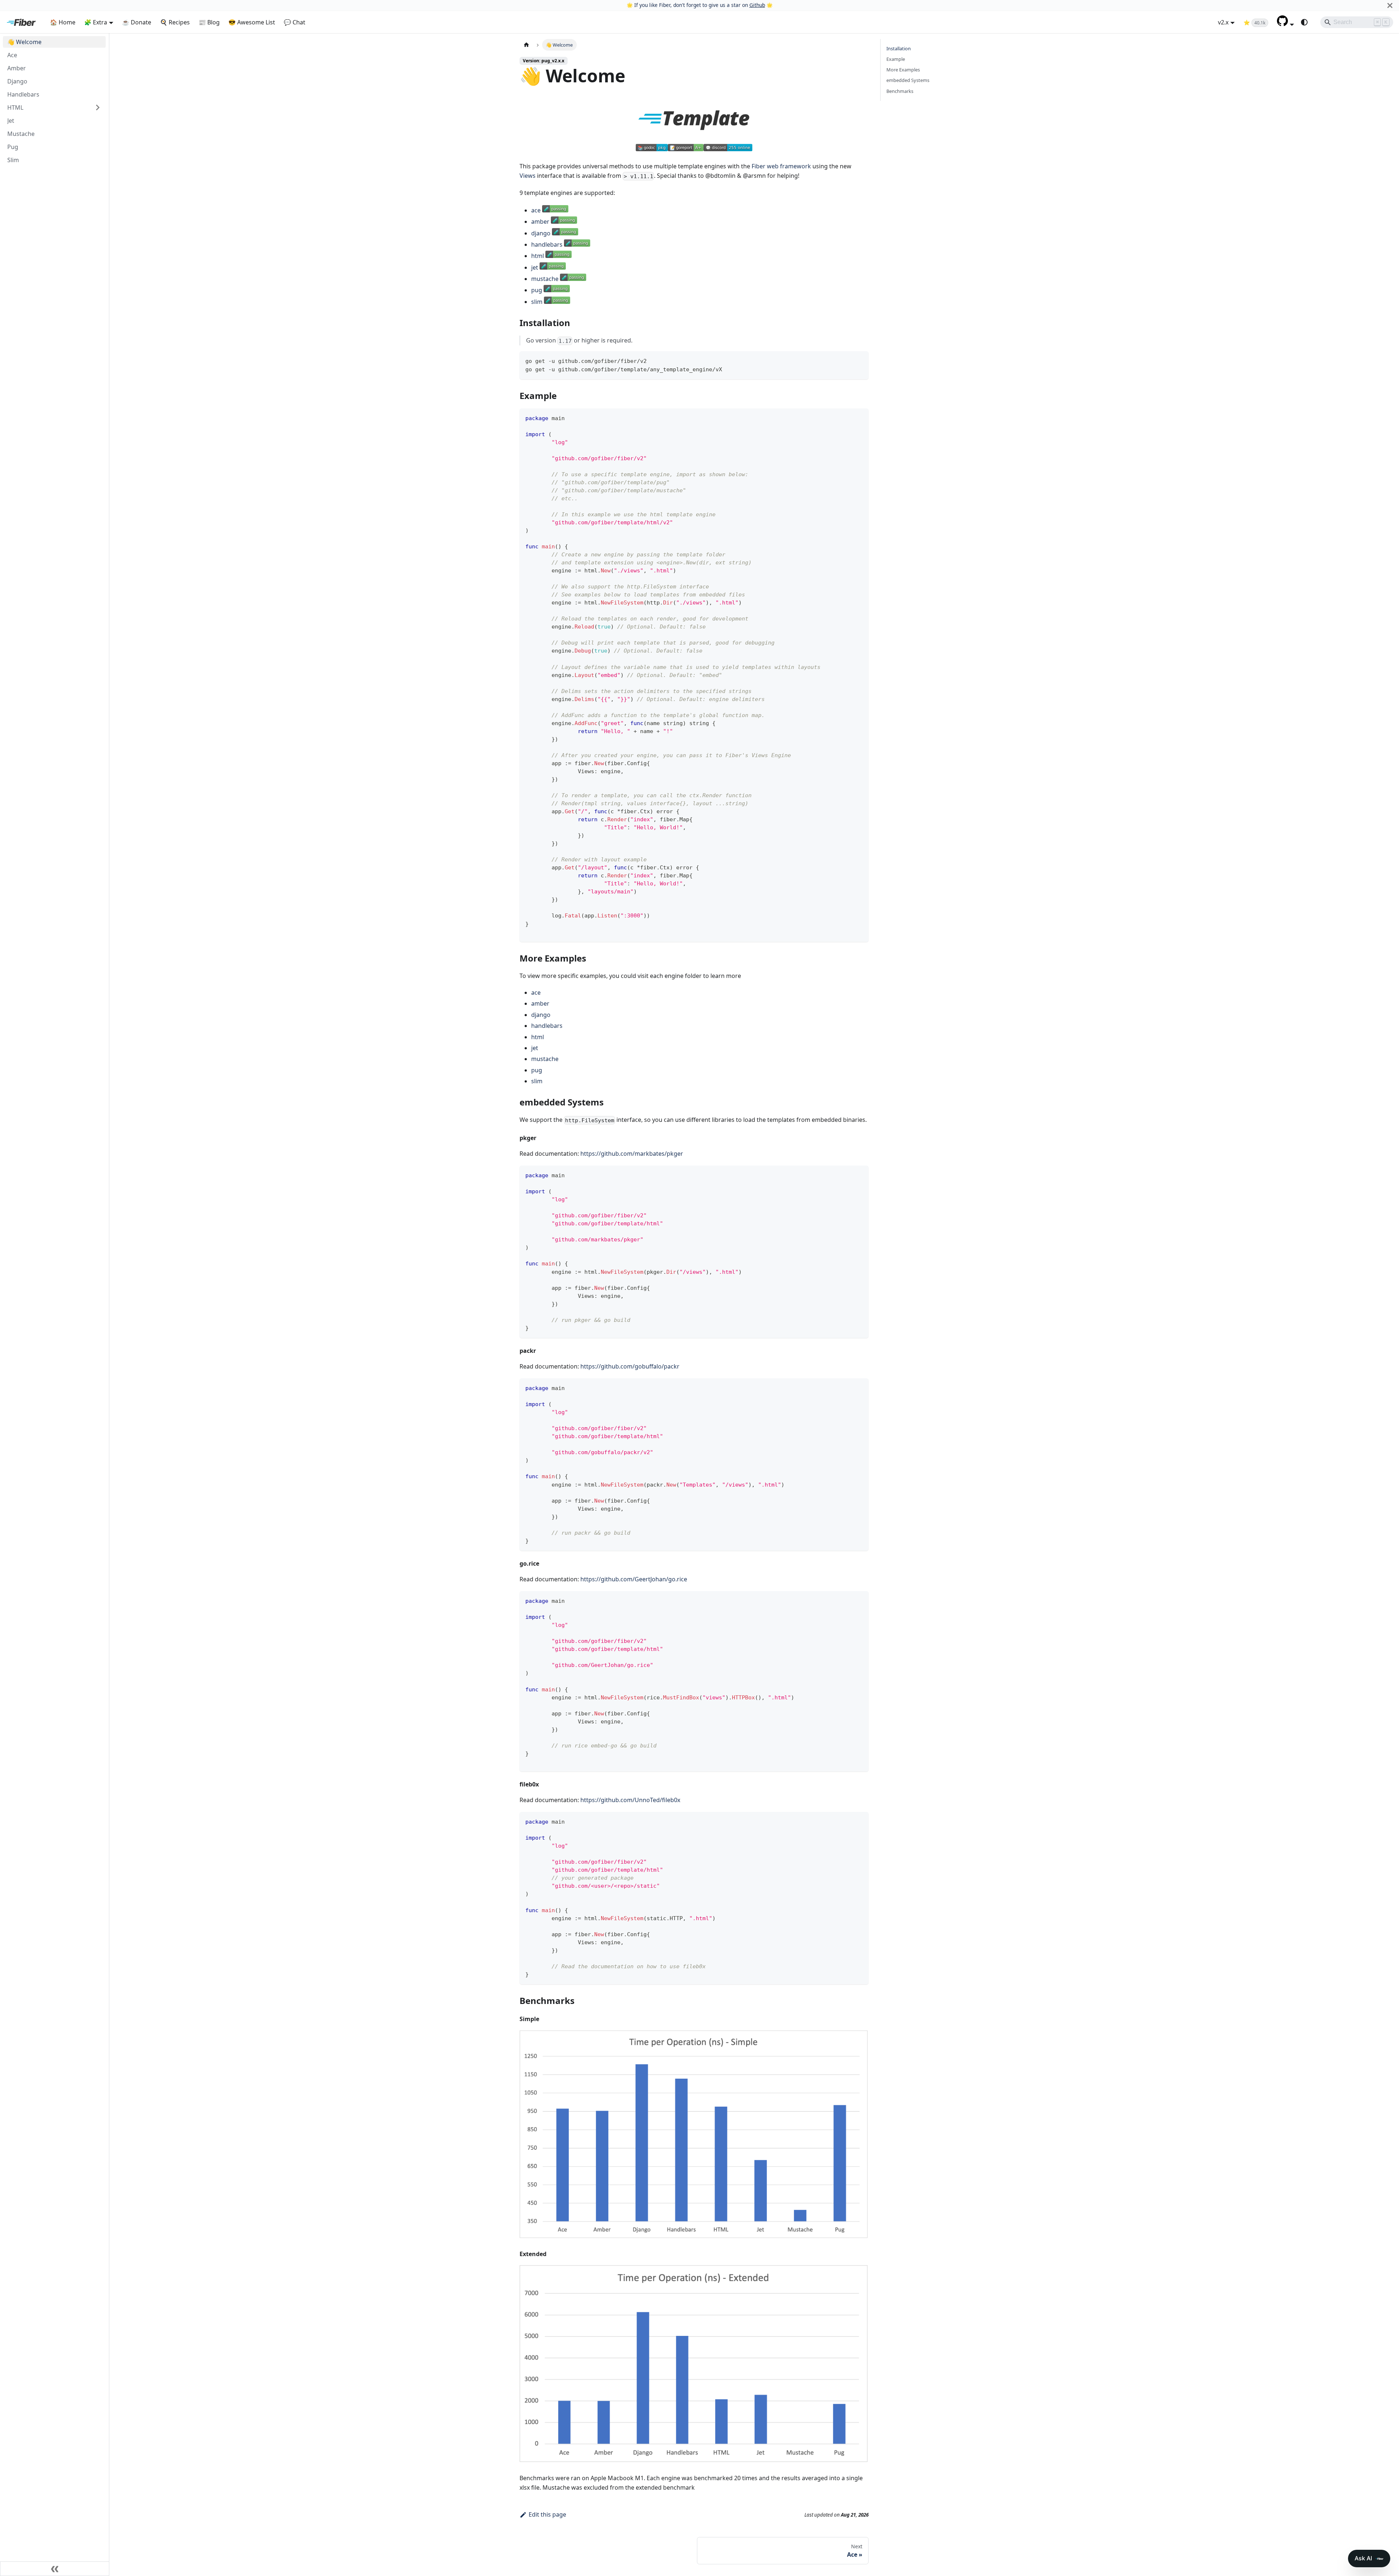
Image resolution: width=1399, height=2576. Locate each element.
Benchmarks (900, 91)
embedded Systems (908, 81)
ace (536, 210)
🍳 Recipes (175, 22)
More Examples (903, 70)
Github (757, 5)
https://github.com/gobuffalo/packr (630, 1366)
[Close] (1390, 5)
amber (540, 222)
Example (896, 59)
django (541, 233)
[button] (1286, 24)
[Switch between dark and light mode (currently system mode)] (1304, 22)
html (538, 256)
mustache (545, 279)
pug (537, 290)
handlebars (547, 244)
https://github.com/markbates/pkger (632, 1154)
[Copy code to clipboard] (860, 360)
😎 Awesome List (252, 22)
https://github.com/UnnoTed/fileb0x (630, 1800)
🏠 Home (63, 22)
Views (528, 176)
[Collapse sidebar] (55, 2569)
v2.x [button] (1223, 22)
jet (535, 267)
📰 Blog (209, 22)
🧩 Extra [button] (96, 22)
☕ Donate (137, 22)
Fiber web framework (781, 166)
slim (537, 302)
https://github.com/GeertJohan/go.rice (634, 1579)
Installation (899, 48)
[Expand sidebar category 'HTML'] (98, 107)
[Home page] (526, 45)
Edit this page (547, 2514)
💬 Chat (295, 22)
